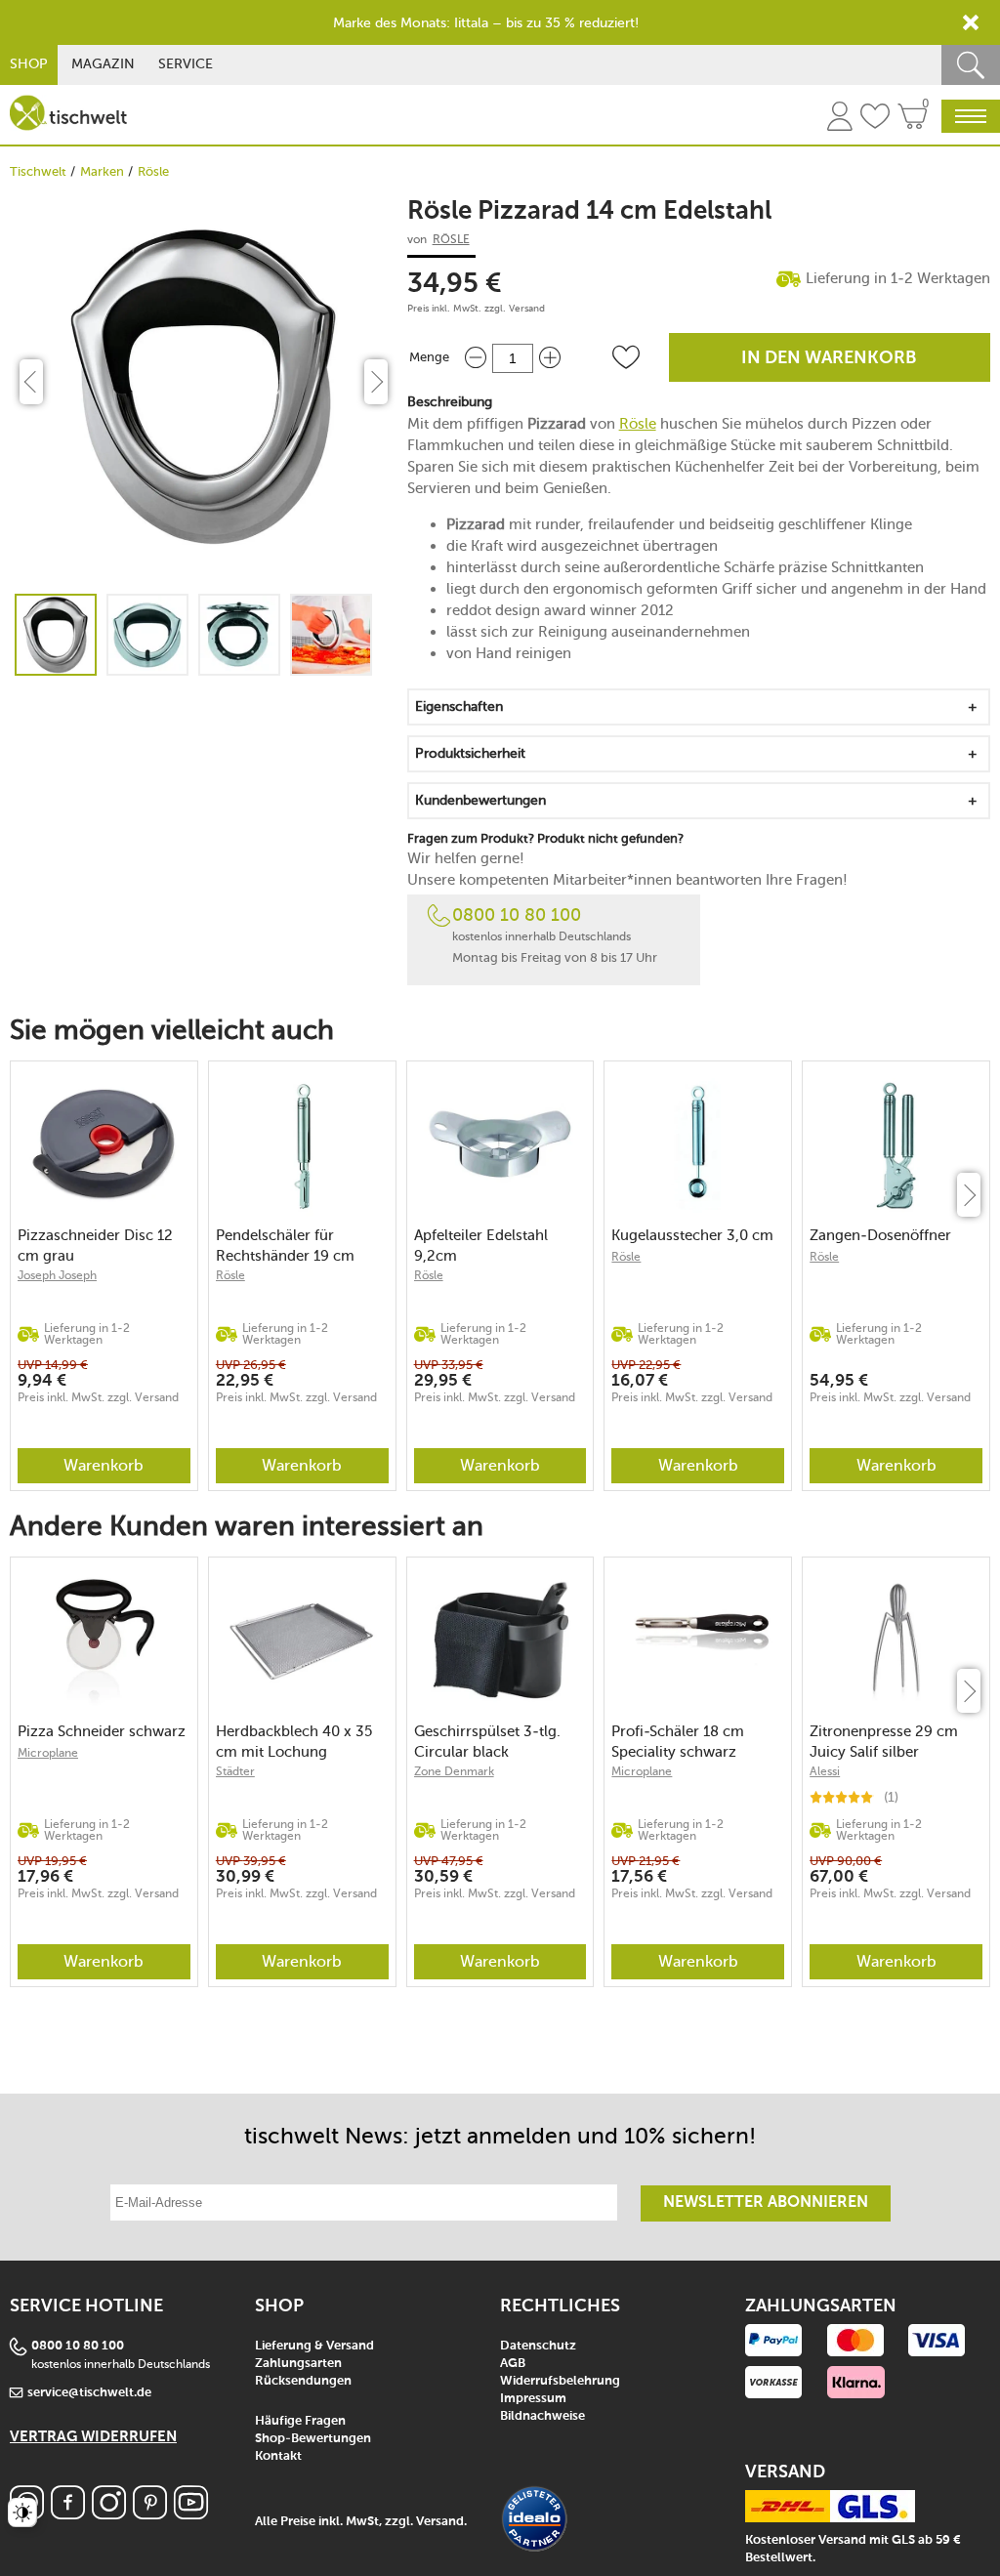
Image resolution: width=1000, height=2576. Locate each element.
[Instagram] (109, 2514)
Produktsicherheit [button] (470, 753)
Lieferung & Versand (314, 2346)
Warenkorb (104, 1465)
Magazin (103, 64)
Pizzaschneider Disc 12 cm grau (95, 1246)
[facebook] (68, 2514)
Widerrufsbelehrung (560, 2381)
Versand (527, 309)
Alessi (825, 1771)
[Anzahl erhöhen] (550, 358)
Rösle (153, 171)
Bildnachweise (542, 2416)
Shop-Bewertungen (313, 2439)
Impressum (533, 2399)
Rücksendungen (303, 2381)
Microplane (48, 1753)
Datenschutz (538, 2346)
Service (186, 64)
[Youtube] (191, 2514)
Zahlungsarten (298, 2364)
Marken (102, 171)
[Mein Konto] (840, 119)
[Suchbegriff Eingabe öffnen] (971, 65)
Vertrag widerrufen (93, 2437)
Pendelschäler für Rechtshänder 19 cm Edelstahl (285, 1246)
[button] (626, 357)
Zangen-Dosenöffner (880, 1235)
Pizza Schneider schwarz (102, 1731)
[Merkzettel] (875, 119)
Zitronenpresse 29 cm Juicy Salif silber (884, 1742)
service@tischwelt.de (89, 2393)
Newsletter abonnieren (766, 2203)
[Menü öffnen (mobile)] (971, 116)
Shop (29, 64)
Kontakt (278, 2456)
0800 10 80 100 (517, 915)
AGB (513, 2364)
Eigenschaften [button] (459, 706)
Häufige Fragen (300, 2421)
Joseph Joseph (57, 1275)
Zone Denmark (454, 1771)
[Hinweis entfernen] (971, 22)
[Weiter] (969, 1195)
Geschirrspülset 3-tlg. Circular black (487, 1742)
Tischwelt (38, 171)
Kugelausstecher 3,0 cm (692, 1235)
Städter (235, 1771)
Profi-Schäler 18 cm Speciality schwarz (678, 1742)
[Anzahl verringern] (476, 358)
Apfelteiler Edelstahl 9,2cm (481, 1246)
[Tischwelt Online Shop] (68, 113)
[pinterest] (150, 2514)
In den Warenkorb (829, 358)
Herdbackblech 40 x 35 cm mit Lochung (294, 1742)
